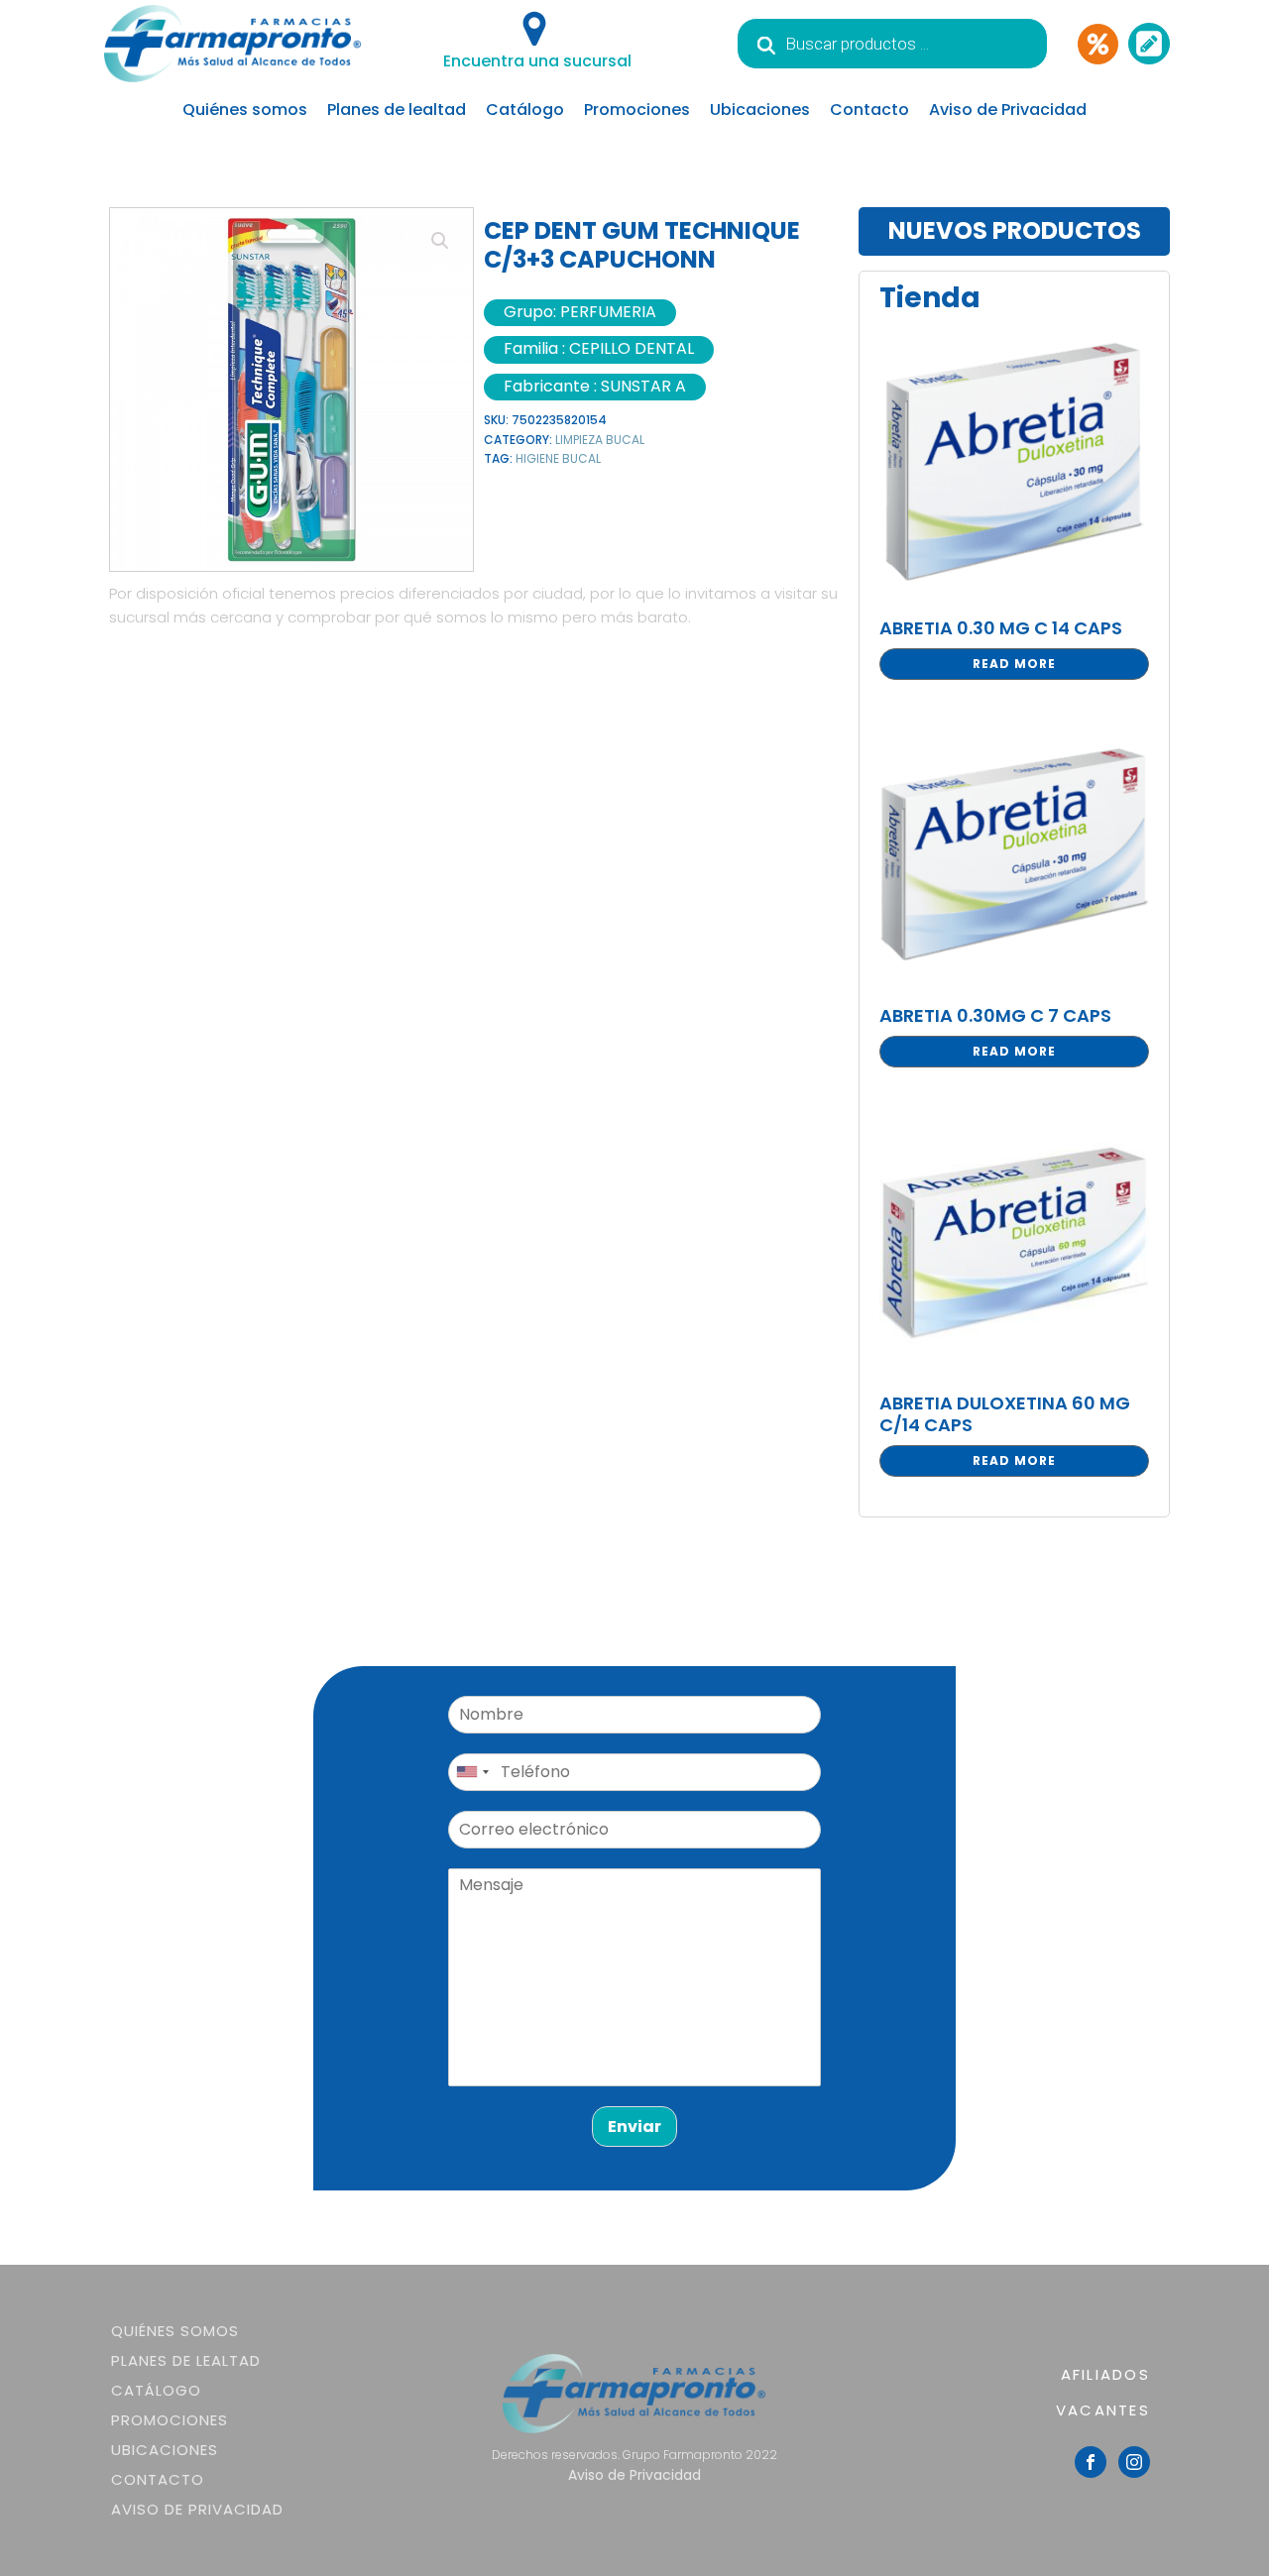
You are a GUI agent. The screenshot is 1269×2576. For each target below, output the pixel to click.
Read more (1014, 664)
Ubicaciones (760, 110)
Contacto (869, 110)
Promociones (637, 110)
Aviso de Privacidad (1008, 110)
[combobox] (472, 1772)
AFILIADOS (1105, 2374)
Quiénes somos (245, 110)
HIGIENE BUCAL (558, 458)
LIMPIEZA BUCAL (600, 440)
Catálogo (525, 110)
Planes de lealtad (397, 110)
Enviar (634, 2127)
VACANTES (1103, 2410)
